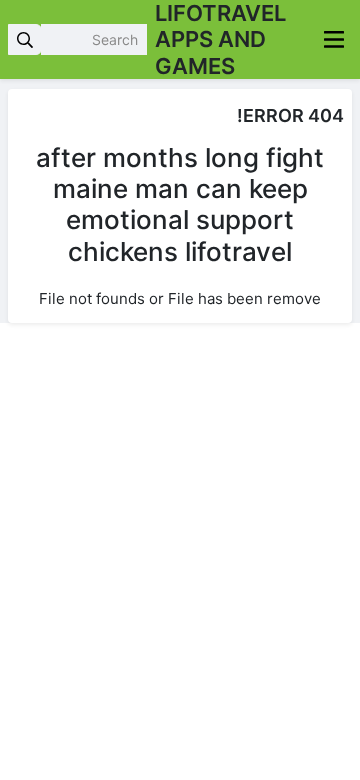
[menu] (334, 39)
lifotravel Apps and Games (220, 39)
